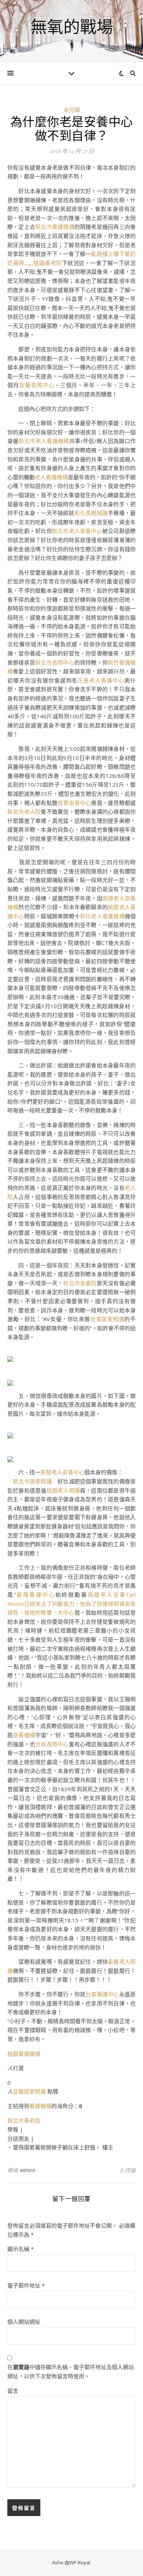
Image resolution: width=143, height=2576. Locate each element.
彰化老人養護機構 (102, 916)
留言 (13, 2391)
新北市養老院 (24, 2121)
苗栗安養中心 (74, 803)
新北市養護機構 (55, 227)
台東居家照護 (107, 1319)
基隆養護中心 (36, 1595)
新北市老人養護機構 (44, 441)
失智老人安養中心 (62, 1472)
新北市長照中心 (55, 662)
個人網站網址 (24, 2322)
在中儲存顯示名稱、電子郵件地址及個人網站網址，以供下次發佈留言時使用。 (71, 2371)
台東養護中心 (102, 1994)
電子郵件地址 (26, 2285)
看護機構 (40, 2106)
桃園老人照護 (63, 1490)
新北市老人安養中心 (77, 531)
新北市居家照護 (32, 1481)
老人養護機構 (51, 477)
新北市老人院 (24, 812)
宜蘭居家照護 (29, 2091)
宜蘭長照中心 (37, 385)
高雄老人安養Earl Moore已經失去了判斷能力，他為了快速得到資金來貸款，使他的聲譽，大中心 (71, 1603)
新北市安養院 (80, 1283)
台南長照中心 (52, 1744)
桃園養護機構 (24, 2054)
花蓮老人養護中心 (101, 680)
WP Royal (80, 2562)
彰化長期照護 (91, 513)
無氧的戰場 (72, 27)
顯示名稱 (21, 2249)
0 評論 (128, 2170)
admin (28, 2170)
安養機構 (24, 1735)
